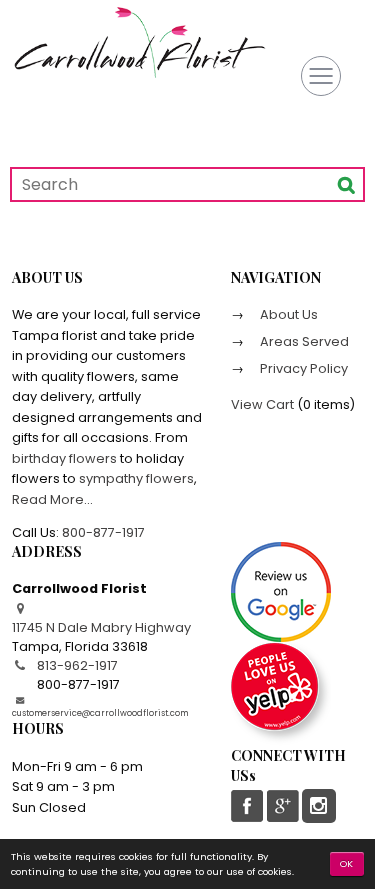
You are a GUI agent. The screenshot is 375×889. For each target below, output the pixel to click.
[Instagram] (319, 806)
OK (347, 863)
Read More (48, 499)
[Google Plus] (282, 806)
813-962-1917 (77, 665)
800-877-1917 (103, 532)
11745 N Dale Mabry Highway (101, 627)
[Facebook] (248, 806)
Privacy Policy (302, 368)
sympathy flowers (136, 478)
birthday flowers (64, 458)
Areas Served (303, 341)
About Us (287, 314)
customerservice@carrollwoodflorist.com (100, 713)
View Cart (262, 404)
